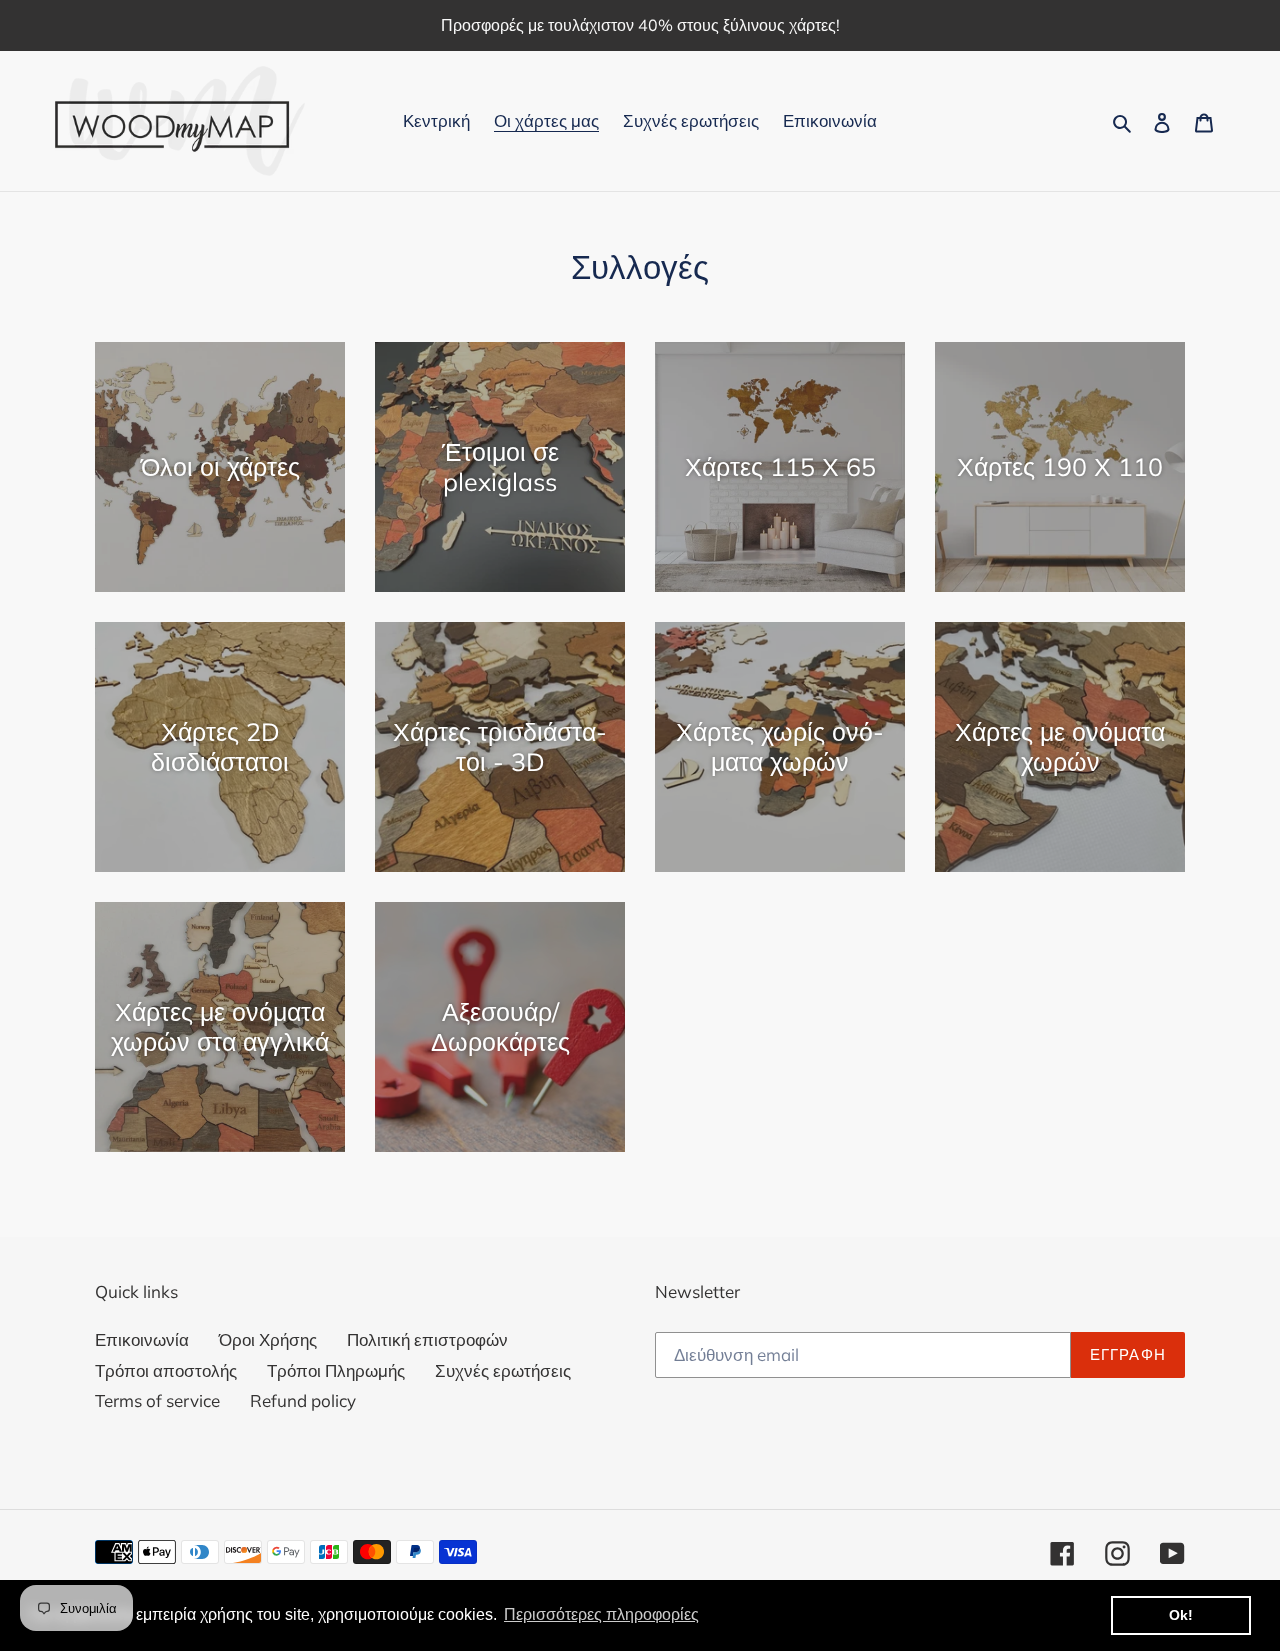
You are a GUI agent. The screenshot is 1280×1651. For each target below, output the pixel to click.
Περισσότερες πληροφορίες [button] (601, 1614)
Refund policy (303, 1400)
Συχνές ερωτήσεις (503, 1370)
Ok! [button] (1181, 1615)
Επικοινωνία (142, 1339)
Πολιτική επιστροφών (427, 1339)
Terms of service (157, 1400)
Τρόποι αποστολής (166, 1370)
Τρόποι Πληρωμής (336, 1370)
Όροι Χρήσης (268, 1339)
